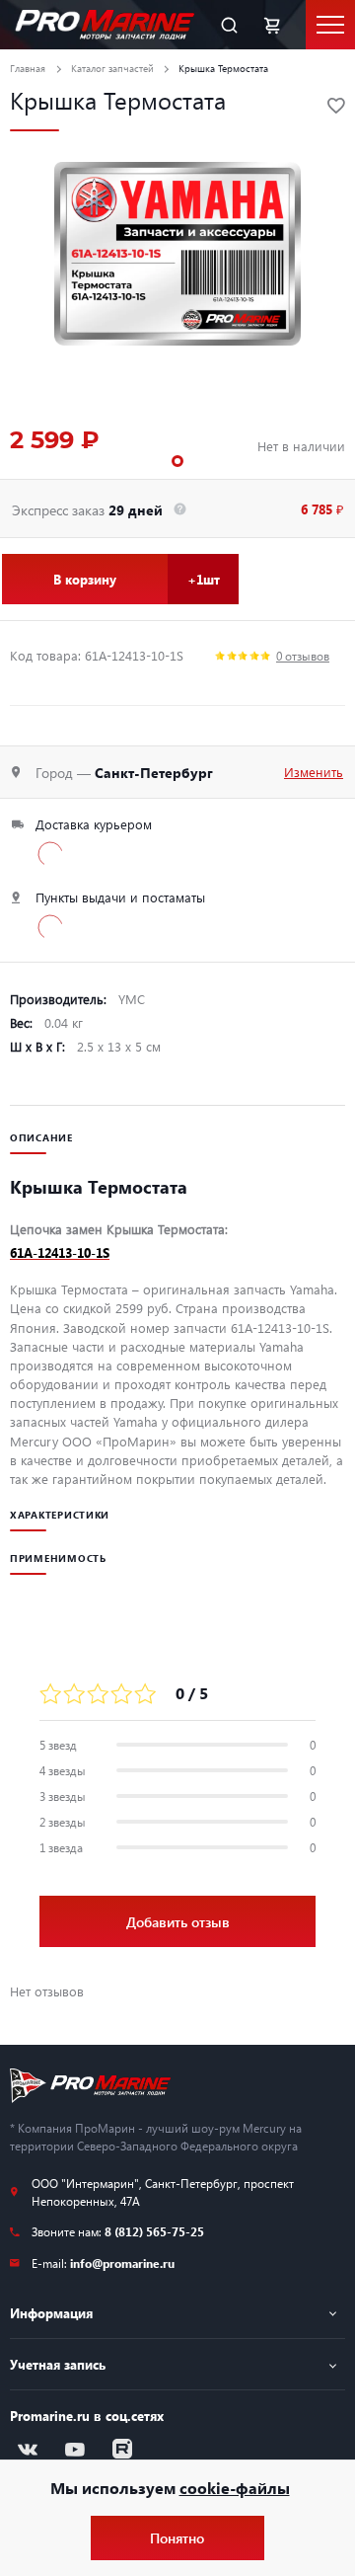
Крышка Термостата (223, 68)
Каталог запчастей (112, 68)
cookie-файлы (235, 2488)
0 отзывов (303, 656)
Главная (28, 68)
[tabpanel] (177, 254)
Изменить (314, 772)
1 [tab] (177, 461)
